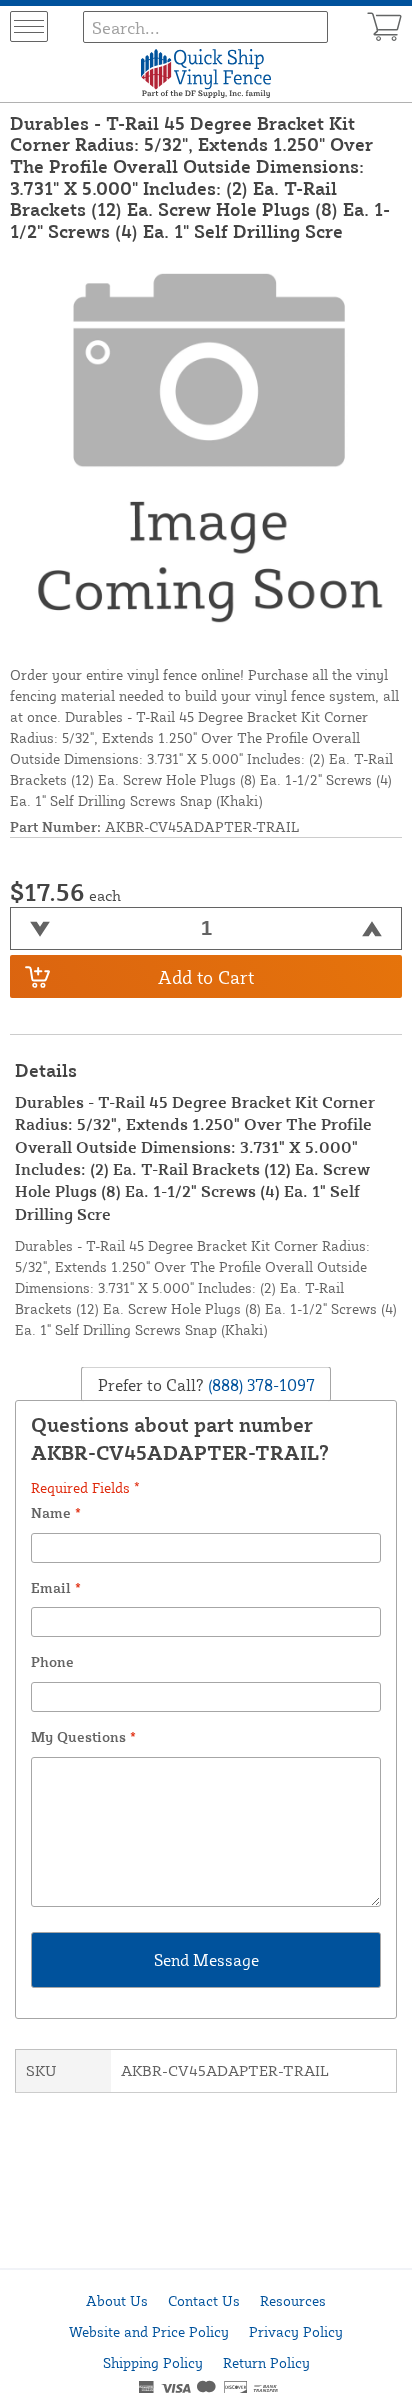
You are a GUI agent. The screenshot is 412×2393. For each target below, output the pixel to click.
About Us (117, 2300)
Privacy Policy (296, 2331)
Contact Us (204, 2300)
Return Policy (266, 2362)
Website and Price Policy (149, 2331)
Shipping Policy (153, 2362)
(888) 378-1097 (259, 1385)
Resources (293, 2300)
